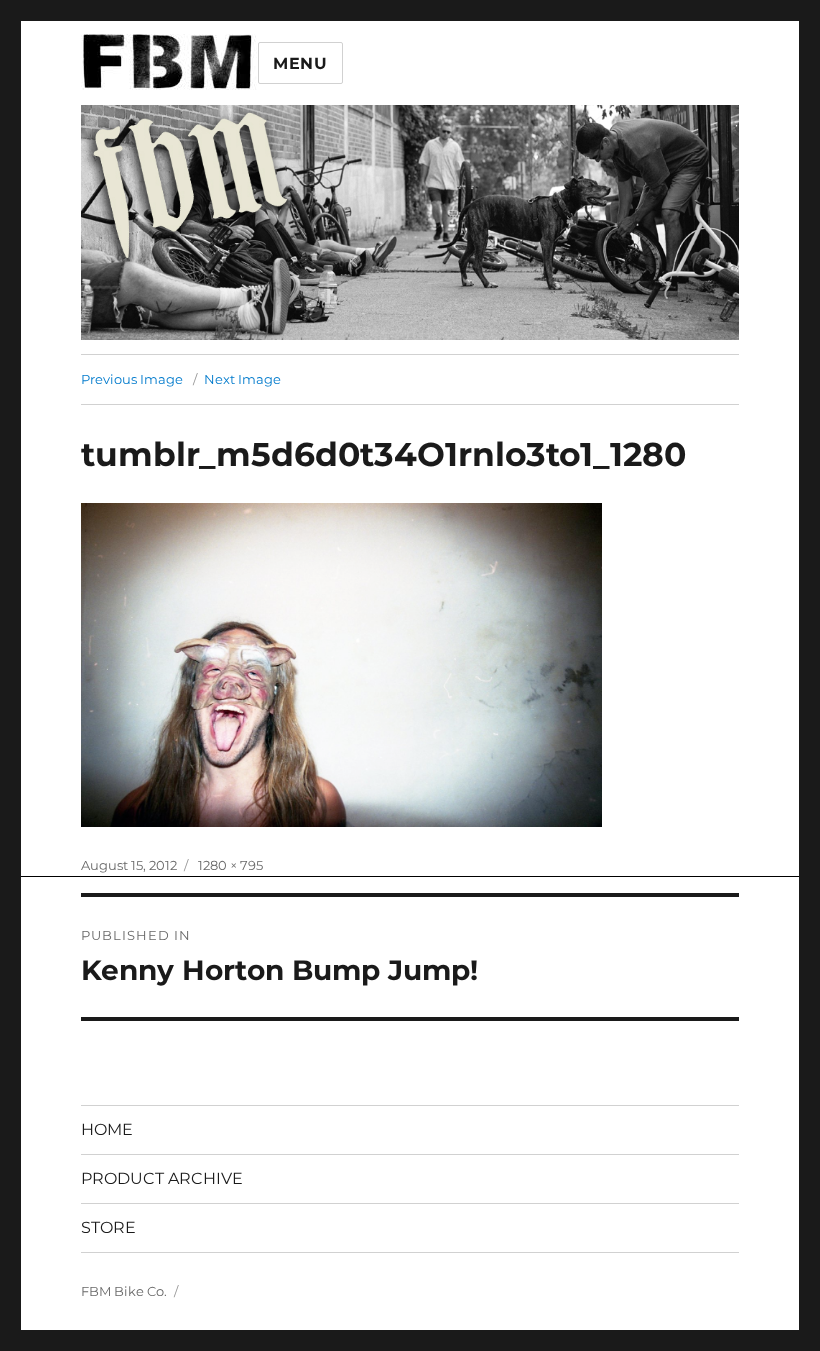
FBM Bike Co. (124, 1291)
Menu (300, 63)
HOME (107, 1129)
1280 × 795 (230, 865)
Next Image (242, 379)
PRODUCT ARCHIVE (162, 1178)
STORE (108, 1227)
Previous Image (132, 379)
